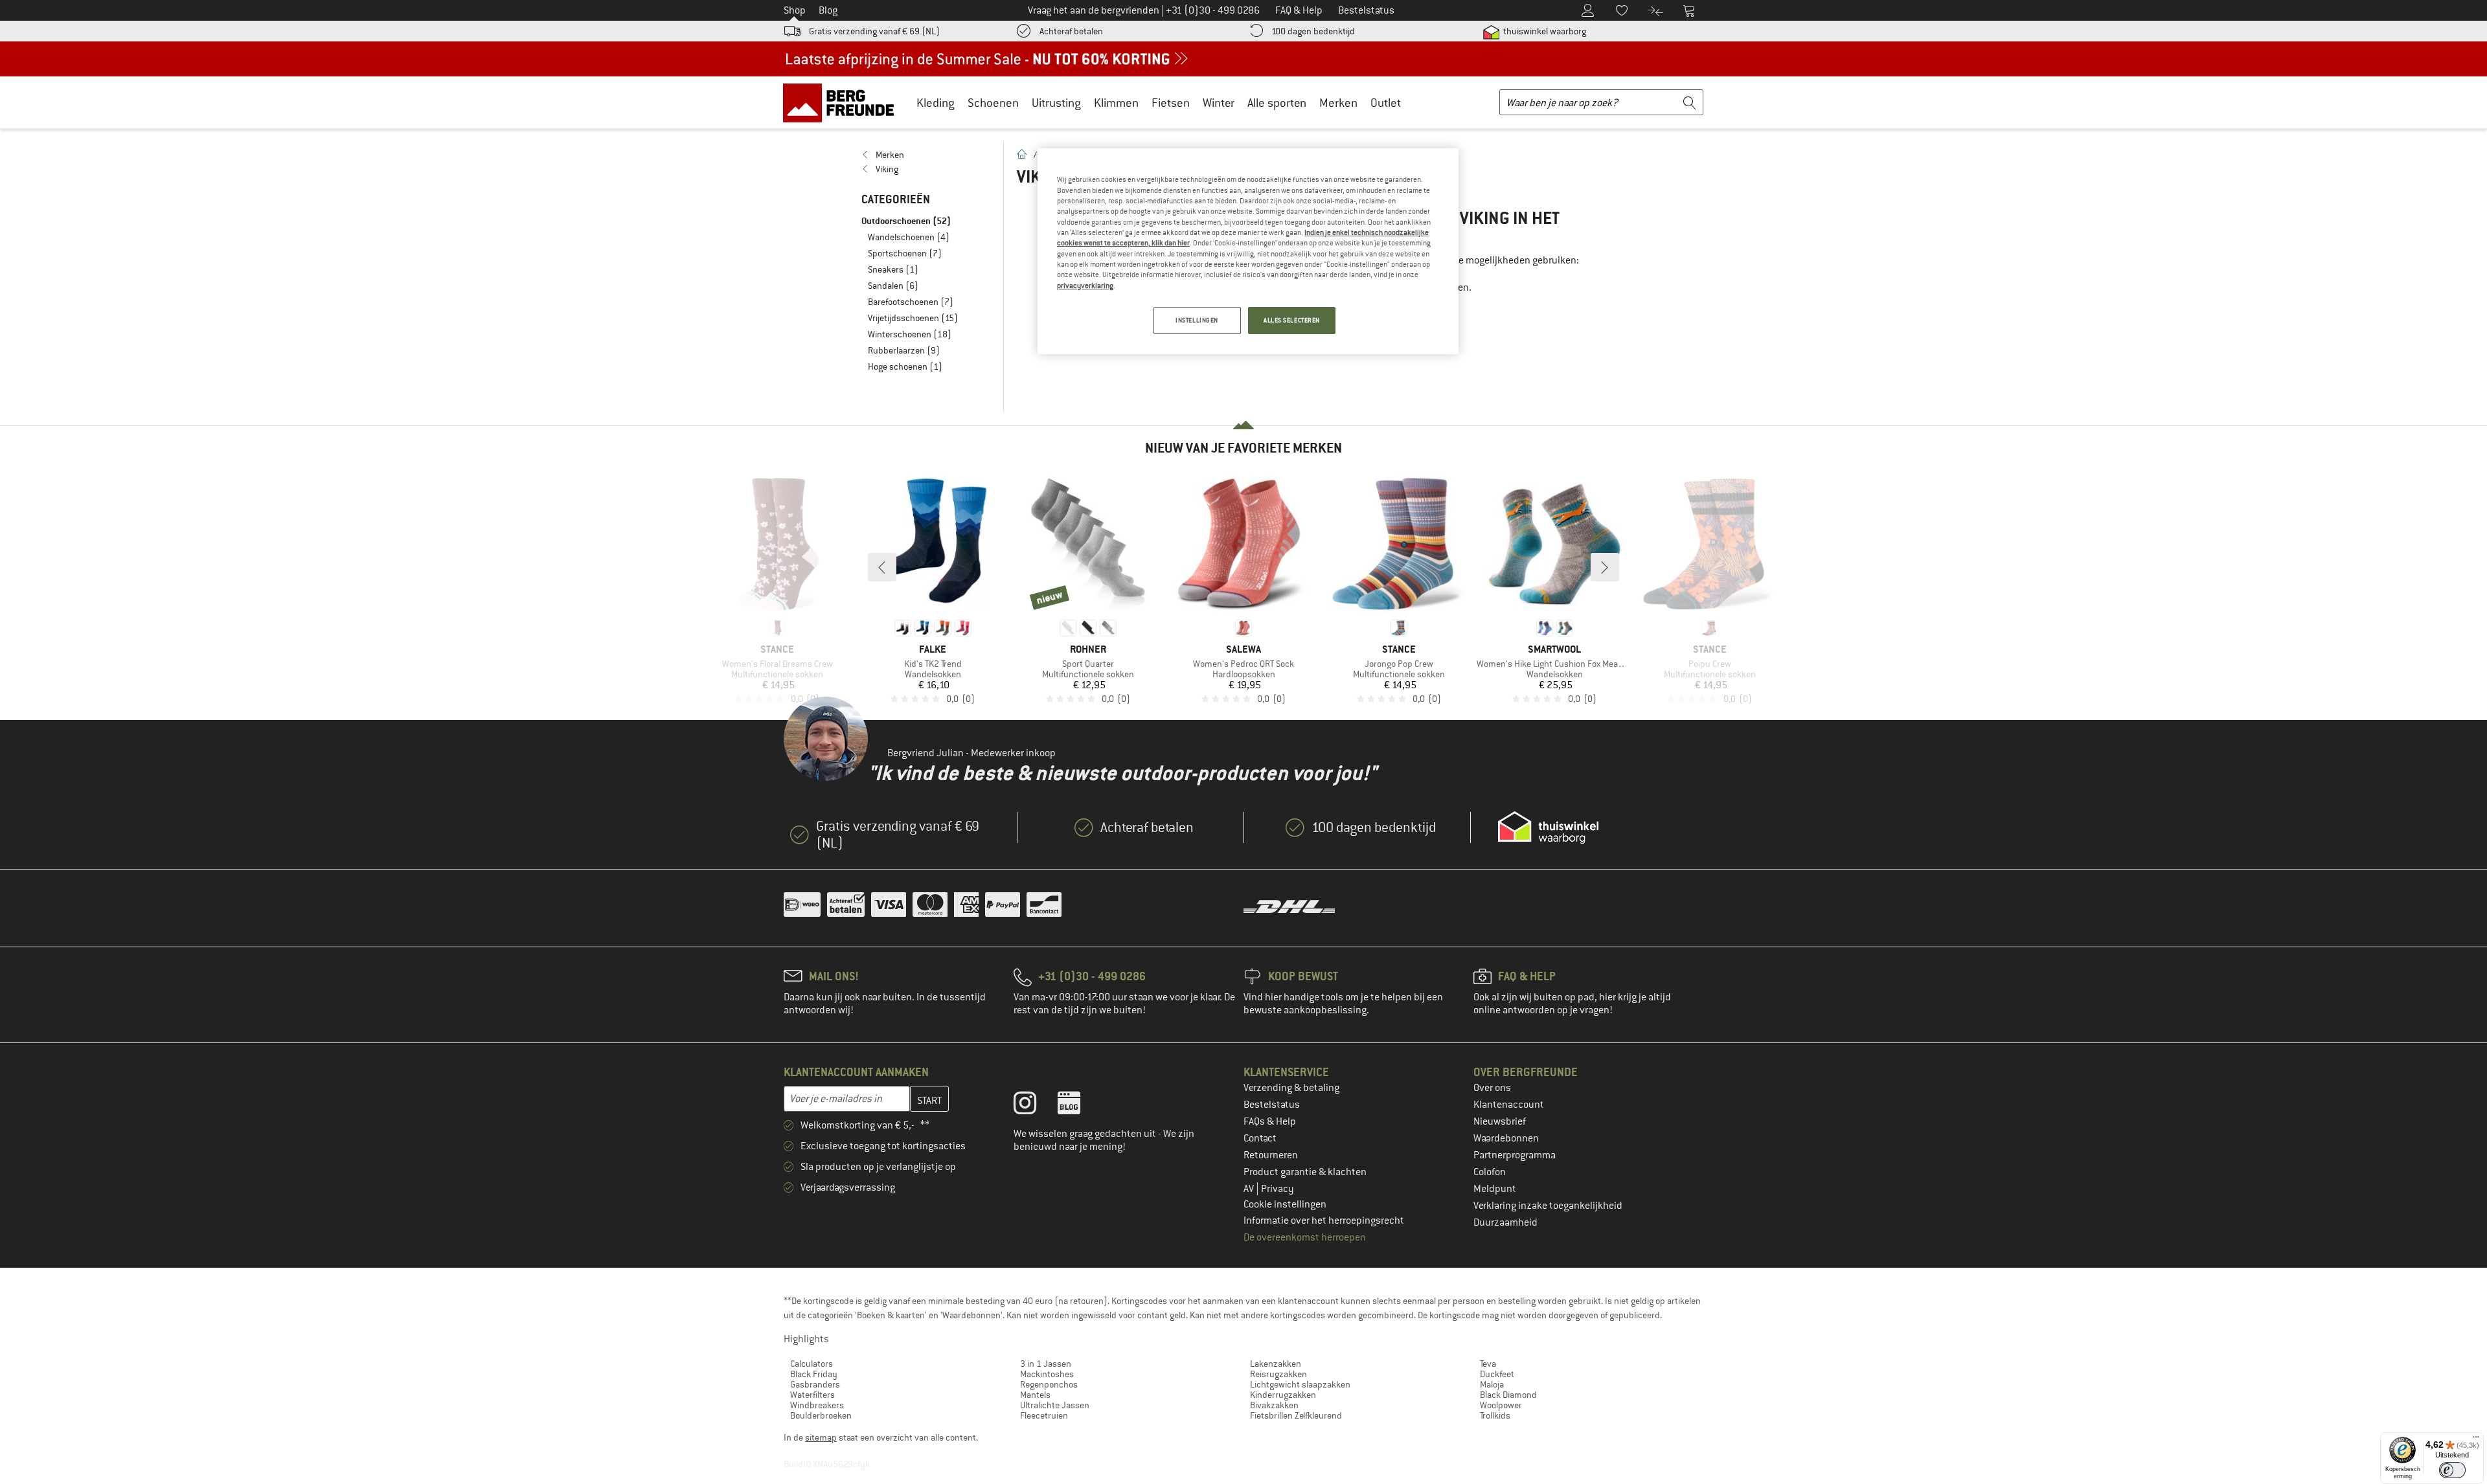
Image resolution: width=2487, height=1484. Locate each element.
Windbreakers (817, 1405)
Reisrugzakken (1278, 1374)
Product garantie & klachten (1305, 1172)
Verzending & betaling (1291, 1088)
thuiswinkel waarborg (1544, 31)
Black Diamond (1508, 1395)
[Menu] (2476, 1440)
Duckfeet (1497, 1374)
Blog (828, 10)
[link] (926, 155)
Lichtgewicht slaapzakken (1300, 1384)
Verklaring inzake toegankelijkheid (1548, 1206)
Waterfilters (812, 1395)
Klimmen (1116, 103)
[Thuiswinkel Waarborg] (1548, 827)
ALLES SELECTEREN (1292, 320)
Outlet (1386, 103)
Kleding (936, 103)
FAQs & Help (1270, 1121)
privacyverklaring (1085, 286)
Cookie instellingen (1285, 1204)
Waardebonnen (1506, 1138)
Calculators (812, 1364)
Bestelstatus (1272, 1105)
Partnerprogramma (1515, 1155)
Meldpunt (1495, 1189)
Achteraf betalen (1071, 31)
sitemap (821, 1437)
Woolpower (1501, 1405)
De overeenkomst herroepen (1305, 1237)
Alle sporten (1277, 103)
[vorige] (882, 567)
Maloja (1492, 1384)
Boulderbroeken (821, 1415)
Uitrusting (1056, 103)
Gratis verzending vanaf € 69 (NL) (874, 31)
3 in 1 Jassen (1046, 1364)
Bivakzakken (1274, 1405)
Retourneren (1271, 1155)
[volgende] (1605, 567)
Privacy (1278, 1189)
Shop (795, 10)
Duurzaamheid (1505, 1222)
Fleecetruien (1044, 1415)
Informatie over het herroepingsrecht (1324, 1220)
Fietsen (1171, 103)
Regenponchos (1049, 1384)
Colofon (1490, 1172)
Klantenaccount (1509, 1105)
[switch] (2452, 1470)
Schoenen (993, 103)
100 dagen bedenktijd (1313, 31)
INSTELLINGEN (1197, 320)
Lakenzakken (1276, 1364)
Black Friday (814, 1374)
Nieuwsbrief (1500, 1121)
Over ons (1492, 1088)
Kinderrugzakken (1283, 1395)
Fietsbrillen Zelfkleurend (1296, 1415)
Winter (1219, 103)
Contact (1260, 1138)
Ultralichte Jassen (1055, 1405)
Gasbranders (815, 1384)
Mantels (1035, 1395)
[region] (1248, 251)
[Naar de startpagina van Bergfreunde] (843, 102)
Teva (1488, 1364)
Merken (1338, 103)
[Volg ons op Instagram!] (1035, 1106)
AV (1250, 1189)
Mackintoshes (1047, 1374)
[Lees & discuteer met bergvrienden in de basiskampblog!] (1079, 1106)
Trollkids (1495, 1415)
